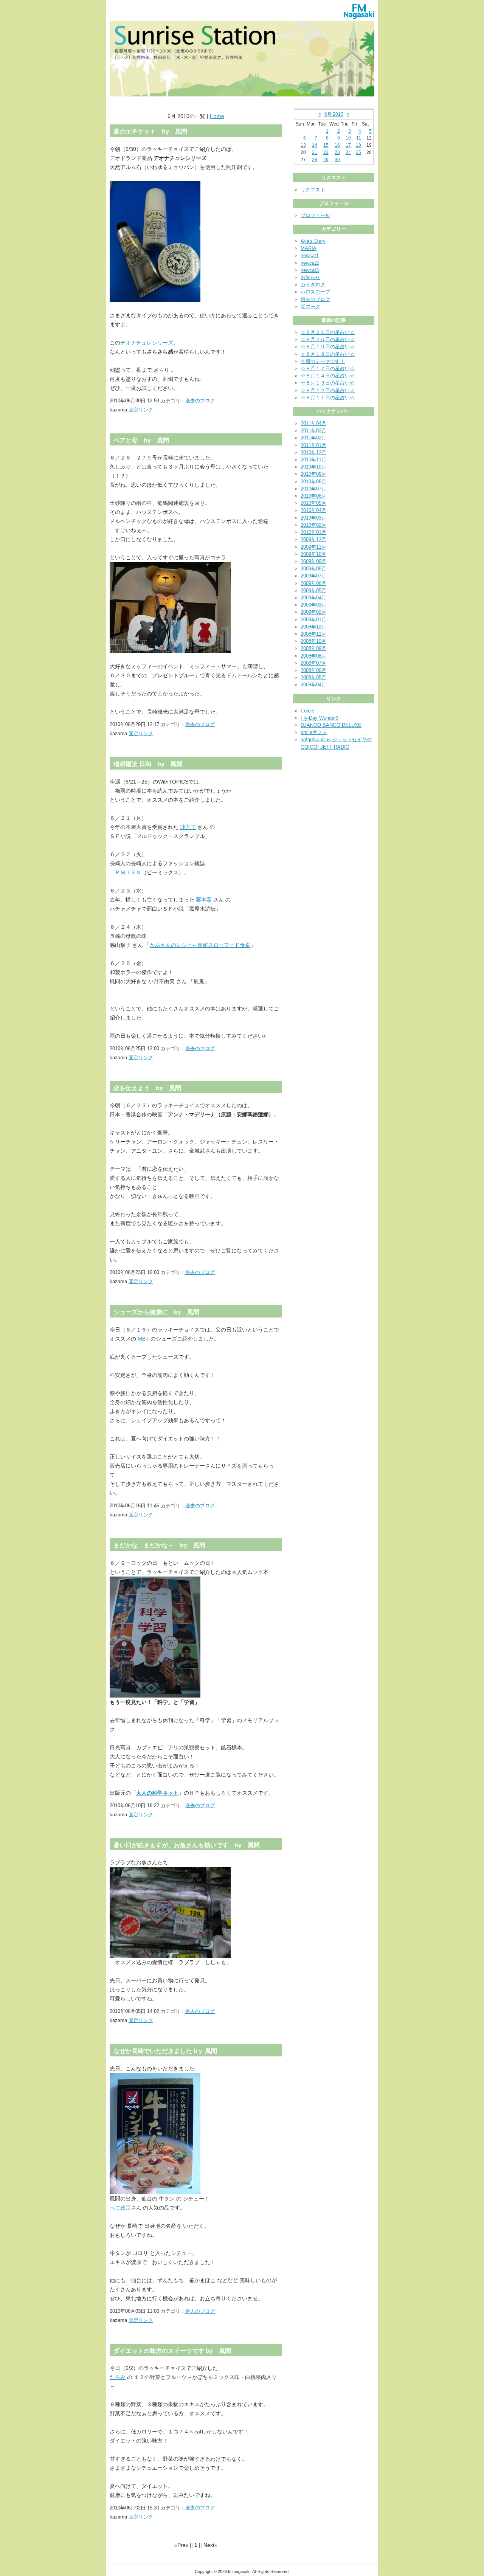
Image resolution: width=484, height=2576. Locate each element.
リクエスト (313, 190)
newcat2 (310, 263)
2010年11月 (313, 460)
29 (326, 160)
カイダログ (313, 285)
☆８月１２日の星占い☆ (328, 390)
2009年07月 (313, 576)
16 (337, 145)
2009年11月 (313, 547)
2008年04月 (313, 685)
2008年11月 (313, 634)
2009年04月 (313, 598)
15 (326, 145)
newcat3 (310, 270)
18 (358, 145)
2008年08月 (313, 656)
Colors (308, 711)
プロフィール (315, 215)
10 (348, 138)
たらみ (118, 2377)
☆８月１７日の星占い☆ (328, 369)
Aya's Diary (313, 241)
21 (315, 152)
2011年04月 (313, 423)
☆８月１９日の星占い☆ (328, 347)
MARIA (309, 248)
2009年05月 (313, 590)
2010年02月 (313, 525)
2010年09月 (313, 474)
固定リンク (141, 410)
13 (303, 145)
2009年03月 (313, 605)
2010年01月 (313, 532)
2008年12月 (313, 627)
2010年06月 (313, 496)
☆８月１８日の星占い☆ (328, 354)
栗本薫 (204, 900)
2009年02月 (313, 612)
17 (348, 145)
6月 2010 (334, 114)
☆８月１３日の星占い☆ (328, 383)
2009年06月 (313, 583)
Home (217, 116)
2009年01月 (313, 620)
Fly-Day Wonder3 (320, 718)
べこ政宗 (120, 2208)
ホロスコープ (315, 292)
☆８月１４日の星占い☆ (328, 376)
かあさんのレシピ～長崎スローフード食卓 (200, 945)
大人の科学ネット (157, 1793)
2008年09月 (313, 648)
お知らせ (310, 277)
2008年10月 (313, 641)
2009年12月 (313, 539)
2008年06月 (313, 670)
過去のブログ (200, 401)
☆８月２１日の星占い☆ (328, 332)
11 (359, 138)
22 (326, 152)
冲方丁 (188, 827)
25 (358, 152)
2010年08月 (313, 482)
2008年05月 (313, 677)
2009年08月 (313, 569)
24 (348, 152)
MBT (143, 1339)
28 (315, 160)
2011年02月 (313, 438)
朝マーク (310, 306)
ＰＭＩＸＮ (128, 872)
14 (315, 145)
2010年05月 (313, 503)
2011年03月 (313, 431)
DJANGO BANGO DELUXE (331, 725)
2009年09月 (313, 561)
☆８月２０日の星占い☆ (328, 339)
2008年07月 (313, 663)
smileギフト (314, 732)
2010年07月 (313, 489)
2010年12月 (313, 452)
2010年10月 (313, 467)
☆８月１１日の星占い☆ (328, 398)
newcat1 (310, 255)
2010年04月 (313, 510)
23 (337, 152)
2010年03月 (313, 518)
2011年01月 (313, 445)
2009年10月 (313, 554)
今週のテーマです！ (323, 361)
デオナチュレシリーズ (147, 343)
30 (337, 160)
